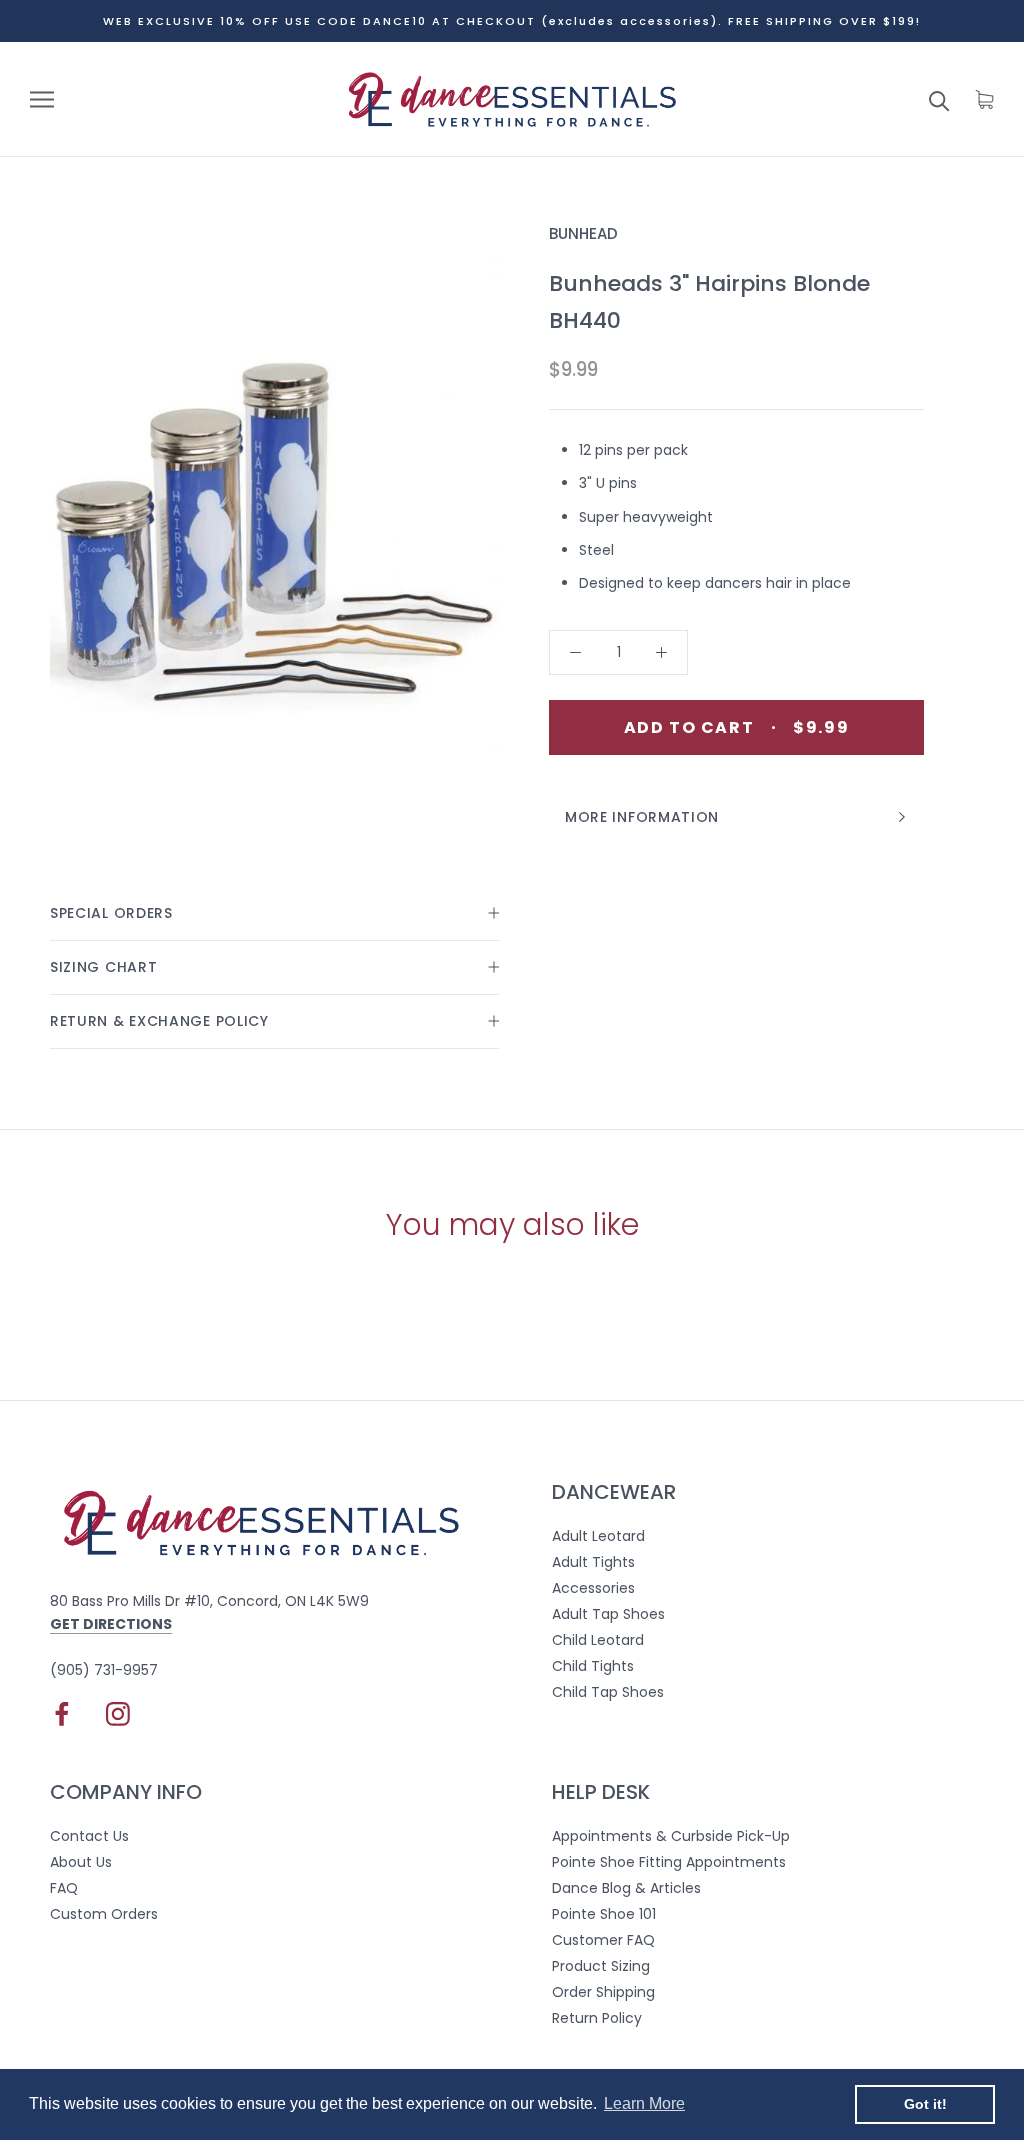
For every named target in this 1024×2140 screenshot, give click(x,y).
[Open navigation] (42, 99)
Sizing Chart (103, 967)
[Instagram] (118, 1714)
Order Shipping (603, 1992)
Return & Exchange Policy (159, 1021)
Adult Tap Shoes (608, 1614)
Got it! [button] (925, 2104)
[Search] (939, 99)
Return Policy (597, 2018)
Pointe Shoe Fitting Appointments (669, 1862)
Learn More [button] (644, 2103)
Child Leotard (598, 1640)
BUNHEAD (583, 233)
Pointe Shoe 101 (604, 1914)
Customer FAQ (603, 1940)
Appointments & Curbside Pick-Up (671, 1836)
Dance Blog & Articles (626, 1888)
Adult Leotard (598, 1536)
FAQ (64, 1888)
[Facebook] (62, 1714)
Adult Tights (593, 1562)
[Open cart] (984, 99)
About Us (81, 1862)
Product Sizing (601, 1966)
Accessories (593, 1588)
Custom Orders (104, 1914)
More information (642, 817)
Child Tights (593, 1666)
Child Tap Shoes (608, 1692)
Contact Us (89, 1836)
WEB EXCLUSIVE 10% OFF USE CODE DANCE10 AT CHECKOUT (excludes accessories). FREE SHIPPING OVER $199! (512, 21)
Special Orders (111, 913)
